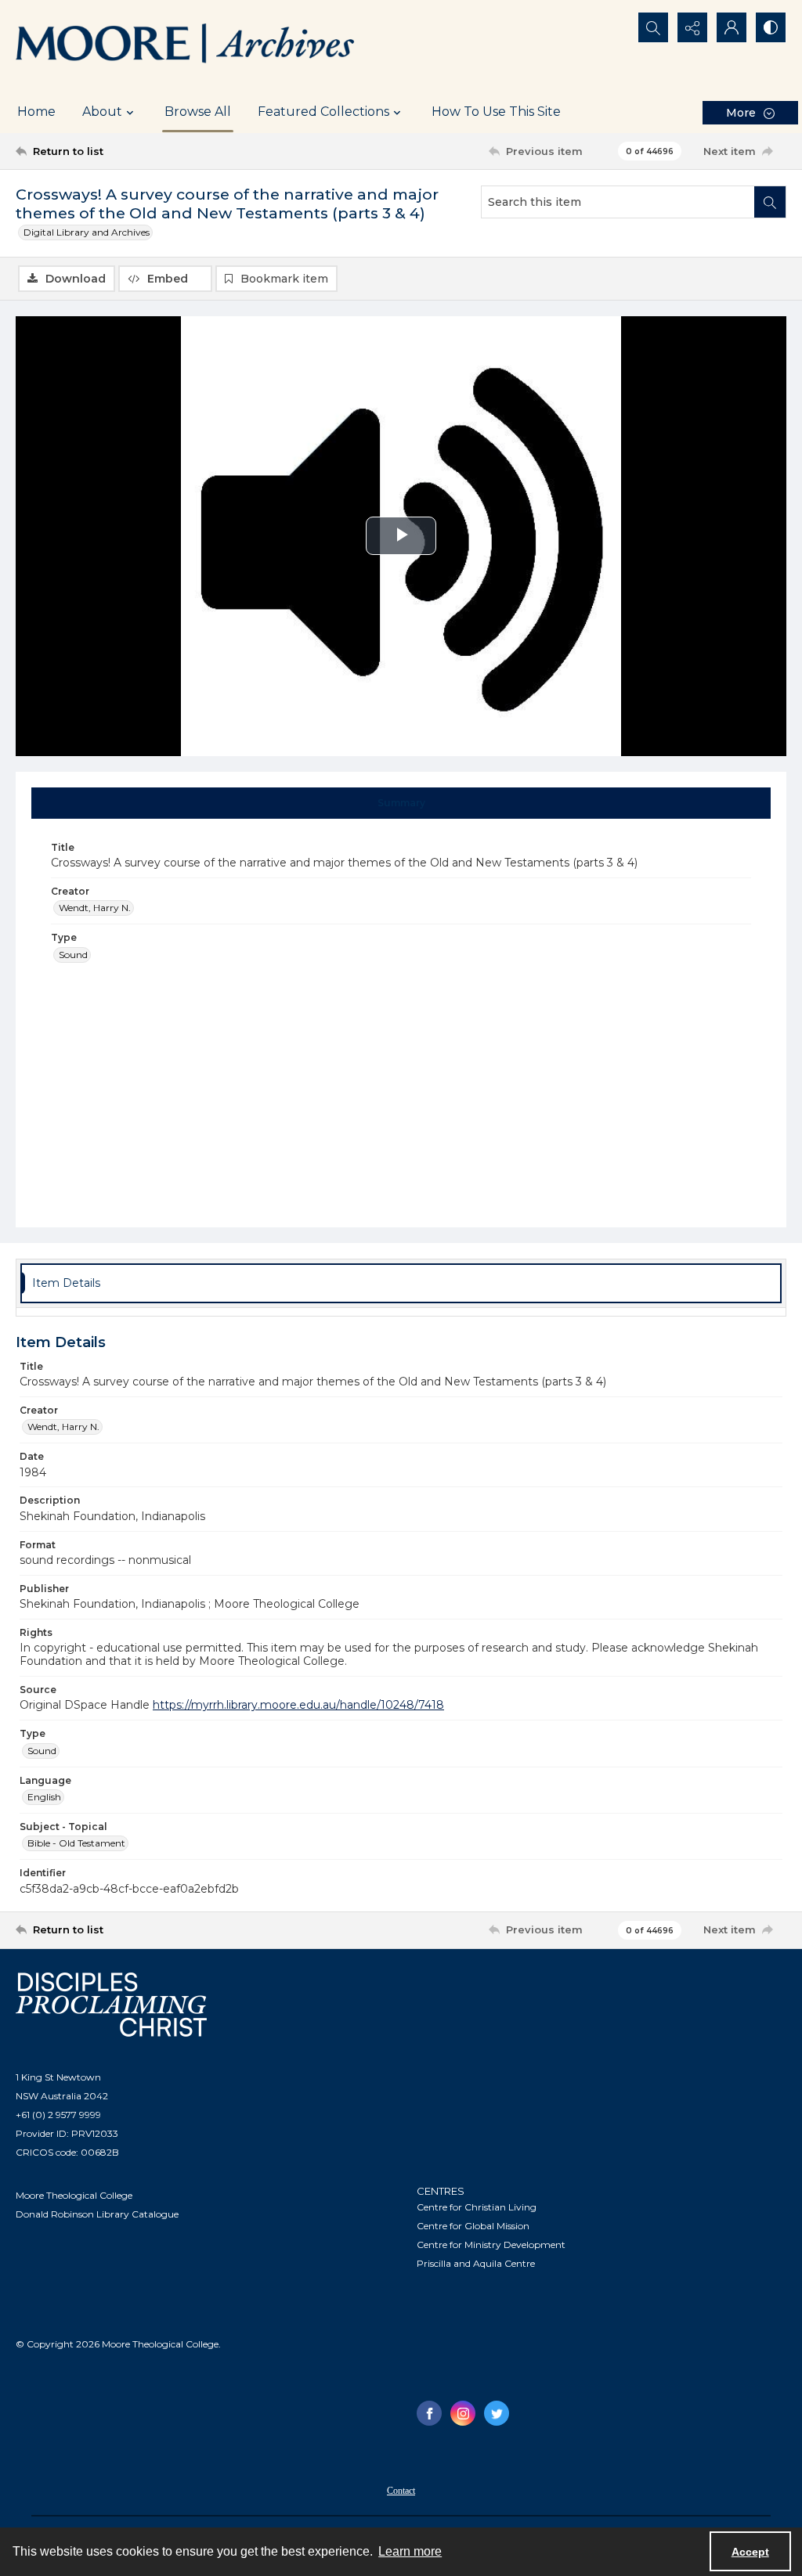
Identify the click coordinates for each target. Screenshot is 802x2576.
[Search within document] (770, 202)
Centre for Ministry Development (491, 2245)
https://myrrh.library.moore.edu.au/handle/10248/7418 (298, 1705)
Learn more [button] (410, 2551)
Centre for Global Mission (473, 2226)
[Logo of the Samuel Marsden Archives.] (186, 45)
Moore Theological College (74, 2195)
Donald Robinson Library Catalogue (97, 2214)
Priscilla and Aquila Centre (476, 2263)
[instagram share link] (463, 2413)
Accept (750, 2552)
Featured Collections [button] (323, 112)
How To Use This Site (496, 112)
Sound (73, 955)
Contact (401, 2491)
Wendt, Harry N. (95, 908)
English (44, 1797)
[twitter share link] (497, 2413)
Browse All (198, 112)
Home (36, 112)
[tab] (401, 803)
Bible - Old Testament (76, 1843)
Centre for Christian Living (477, 2207)
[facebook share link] (429, 2413)
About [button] (102, 112)
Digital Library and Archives (87, 232)
